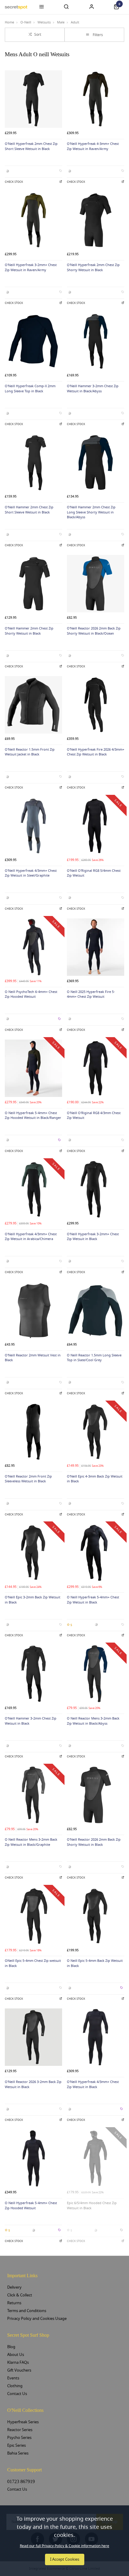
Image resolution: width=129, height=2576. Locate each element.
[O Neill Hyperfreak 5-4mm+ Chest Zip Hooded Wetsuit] (33, 2158)
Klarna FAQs (18, 2362)
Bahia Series (18, 2453)
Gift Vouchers (19, 2370)
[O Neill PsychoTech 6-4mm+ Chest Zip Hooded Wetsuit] (33, 947)
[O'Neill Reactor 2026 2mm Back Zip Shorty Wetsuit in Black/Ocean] (96, 584)
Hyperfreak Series (23, 2422)
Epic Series (16, 2445)
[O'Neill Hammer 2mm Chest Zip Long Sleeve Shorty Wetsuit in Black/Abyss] (96, 463)
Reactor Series (20, 2430)
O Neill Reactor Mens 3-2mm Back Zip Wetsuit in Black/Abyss (93, 1721)
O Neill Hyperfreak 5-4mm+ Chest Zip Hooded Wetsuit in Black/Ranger (33, 1116)
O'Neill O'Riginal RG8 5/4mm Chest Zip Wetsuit (94, 873)
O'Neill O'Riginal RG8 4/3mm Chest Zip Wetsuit (94, 1116)
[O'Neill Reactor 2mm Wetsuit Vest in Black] (33, 1311)
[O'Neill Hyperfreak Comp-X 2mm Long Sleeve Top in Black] (33, 341)
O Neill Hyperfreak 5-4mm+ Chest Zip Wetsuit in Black (93, 1600)
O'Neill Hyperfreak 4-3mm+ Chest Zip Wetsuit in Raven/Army (93, 146)
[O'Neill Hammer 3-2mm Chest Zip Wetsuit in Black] (33, 1674)
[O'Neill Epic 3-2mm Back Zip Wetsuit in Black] (33, 1553)
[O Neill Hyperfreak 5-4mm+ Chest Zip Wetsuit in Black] (96, 1553)
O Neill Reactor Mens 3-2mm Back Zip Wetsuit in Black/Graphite (31, 1842)
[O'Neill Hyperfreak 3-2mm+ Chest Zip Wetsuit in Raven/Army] (33, 220)
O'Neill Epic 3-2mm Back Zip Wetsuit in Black (33, 1600)
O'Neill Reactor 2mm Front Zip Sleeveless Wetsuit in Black (28, 1479)
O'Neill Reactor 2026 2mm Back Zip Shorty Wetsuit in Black (94, 1842)
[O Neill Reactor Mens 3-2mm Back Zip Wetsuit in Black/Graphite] (33, 1795)
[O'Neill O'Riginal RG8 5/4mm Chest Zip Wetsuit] (96, 826)
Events (13, 2378)
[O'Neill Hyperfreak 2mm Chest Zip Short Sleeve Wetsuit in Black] (33, 99)
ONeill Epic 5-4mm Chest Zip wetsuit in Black (33, 1963)
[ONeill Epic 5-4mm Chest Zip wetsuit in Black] (33, 1916)
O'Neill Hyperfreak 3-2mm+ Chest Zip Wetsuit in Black (93, 1237)
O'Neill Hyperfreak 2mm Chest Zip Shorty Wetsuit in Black (93, 268)
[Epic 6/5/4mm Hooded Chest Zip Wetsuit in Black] (96, 2158)
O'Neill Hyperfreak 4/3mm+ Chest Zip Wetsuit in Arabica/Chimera (31, 1237)
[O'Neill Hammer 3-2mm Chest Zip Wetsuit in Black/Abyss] (96, 341)
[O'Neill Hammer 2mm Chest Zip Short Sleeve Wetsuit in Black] (33, 463)
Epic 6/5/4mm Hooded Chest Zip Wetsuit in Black (92, 2206)
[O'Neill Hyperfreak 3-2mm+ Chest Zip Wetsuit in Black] (96, 1189)
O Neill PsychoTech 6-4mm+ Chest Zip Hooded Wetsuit (31, 994)
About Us (16, 2355)
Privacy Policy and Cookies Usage (37, 2319)
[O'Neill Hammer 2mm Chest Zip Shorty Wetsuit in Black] (33, 584)
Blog (11, 2347)
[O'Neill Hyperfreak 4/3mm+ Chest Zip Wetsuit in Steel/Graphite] (33, 826)
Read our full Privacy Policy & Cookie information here (64, 2546)
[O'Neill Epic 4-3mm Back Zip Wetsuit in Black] (96, 1432)
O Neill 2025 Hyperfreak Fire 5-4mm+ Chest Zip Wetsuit (91, 994)
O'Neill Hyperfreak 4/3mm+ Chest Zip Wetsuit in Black (93, 2084)
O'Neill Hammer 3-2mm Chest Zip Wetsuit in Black (31, 1721)
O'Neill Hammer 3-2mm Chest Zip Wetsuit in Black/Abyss (93, 389)
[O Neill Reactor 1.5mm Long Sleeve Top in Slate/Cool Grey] (96, 1311)
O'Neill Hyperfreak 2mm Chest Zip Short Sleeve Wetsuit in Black (31, 146)
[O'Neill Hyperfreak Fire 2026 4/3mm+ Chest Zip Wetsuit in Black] (96, 705)
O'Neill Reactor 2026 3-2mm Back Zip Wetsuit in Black (33, 2084)
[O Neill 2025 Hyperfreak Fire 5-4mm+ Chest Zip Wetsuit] (96, 947)
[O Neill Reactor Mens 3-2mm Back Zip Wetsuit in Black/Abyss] (96, 1674)
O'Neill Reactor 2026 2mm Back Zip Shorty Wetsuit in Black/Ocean (94, 631)
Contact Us (17, 2394)
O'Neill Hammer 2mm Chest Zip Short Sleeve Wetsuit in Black (29, 510)
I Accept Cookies (65, 2559)
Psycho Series (19, 2438)
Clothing (15, 2386)
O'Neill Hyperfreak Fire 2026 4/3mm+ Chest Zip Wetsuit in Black (96, 752)
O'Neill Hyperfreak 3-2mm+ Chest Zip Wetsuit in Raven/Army (31, 268)
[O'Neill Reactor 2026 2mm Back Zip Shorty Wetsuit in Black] (96, 1795)
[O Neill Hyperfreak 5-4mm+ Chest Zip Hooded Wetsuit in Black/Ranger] (33, 1068)
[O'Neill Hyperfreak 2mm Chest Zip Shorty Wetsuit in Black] (96, 220)
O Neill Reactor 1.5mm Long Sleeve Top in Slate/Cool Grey (94, 1358)
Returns (14, 2303)
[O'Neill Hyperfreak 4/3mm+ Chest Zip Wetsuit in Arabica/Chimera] (33, 1189)
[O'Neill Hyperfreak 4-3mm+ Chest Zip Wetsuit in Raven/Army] (96, 99)
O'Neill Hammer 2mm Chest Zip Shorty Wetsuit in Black (29, 631)
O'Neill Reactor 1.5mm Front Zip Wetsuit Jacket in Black (30, 752)
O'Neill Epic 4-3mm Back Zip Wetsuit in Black (95, 1479)
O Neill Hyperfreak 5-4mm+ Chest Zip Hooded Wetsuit (31, 2206)
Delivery (14, 2287)
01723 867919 (21, 2481)
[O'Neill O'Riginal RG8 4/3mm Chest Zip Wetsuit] (96, 1068)
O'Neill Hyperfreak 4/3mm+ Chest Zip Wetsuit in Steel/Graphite (31, 873)
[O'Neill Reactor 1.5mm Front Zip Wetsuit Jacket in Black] (33, 705)
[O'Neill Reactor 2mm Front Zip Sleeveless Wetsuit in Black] (33, 1432)
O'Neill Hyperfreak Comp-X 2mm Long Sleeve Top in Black (30, 389)
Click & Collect (20, 2295)
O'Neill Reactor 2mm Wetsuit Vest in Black (33, 1358)
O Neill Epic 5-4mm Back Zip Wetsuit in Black (95, 1963)
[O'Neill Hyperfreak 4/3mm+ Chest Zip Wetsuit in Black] (96, 2037)
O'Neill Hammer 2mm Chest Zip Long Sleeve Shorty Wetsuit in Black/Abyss (91, 512)
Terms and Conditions (27, 2311)
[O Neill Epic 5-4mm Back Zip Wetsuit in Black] (96, 1916)
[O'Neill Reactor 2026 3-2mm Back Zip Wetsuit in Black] (33, 2037)
